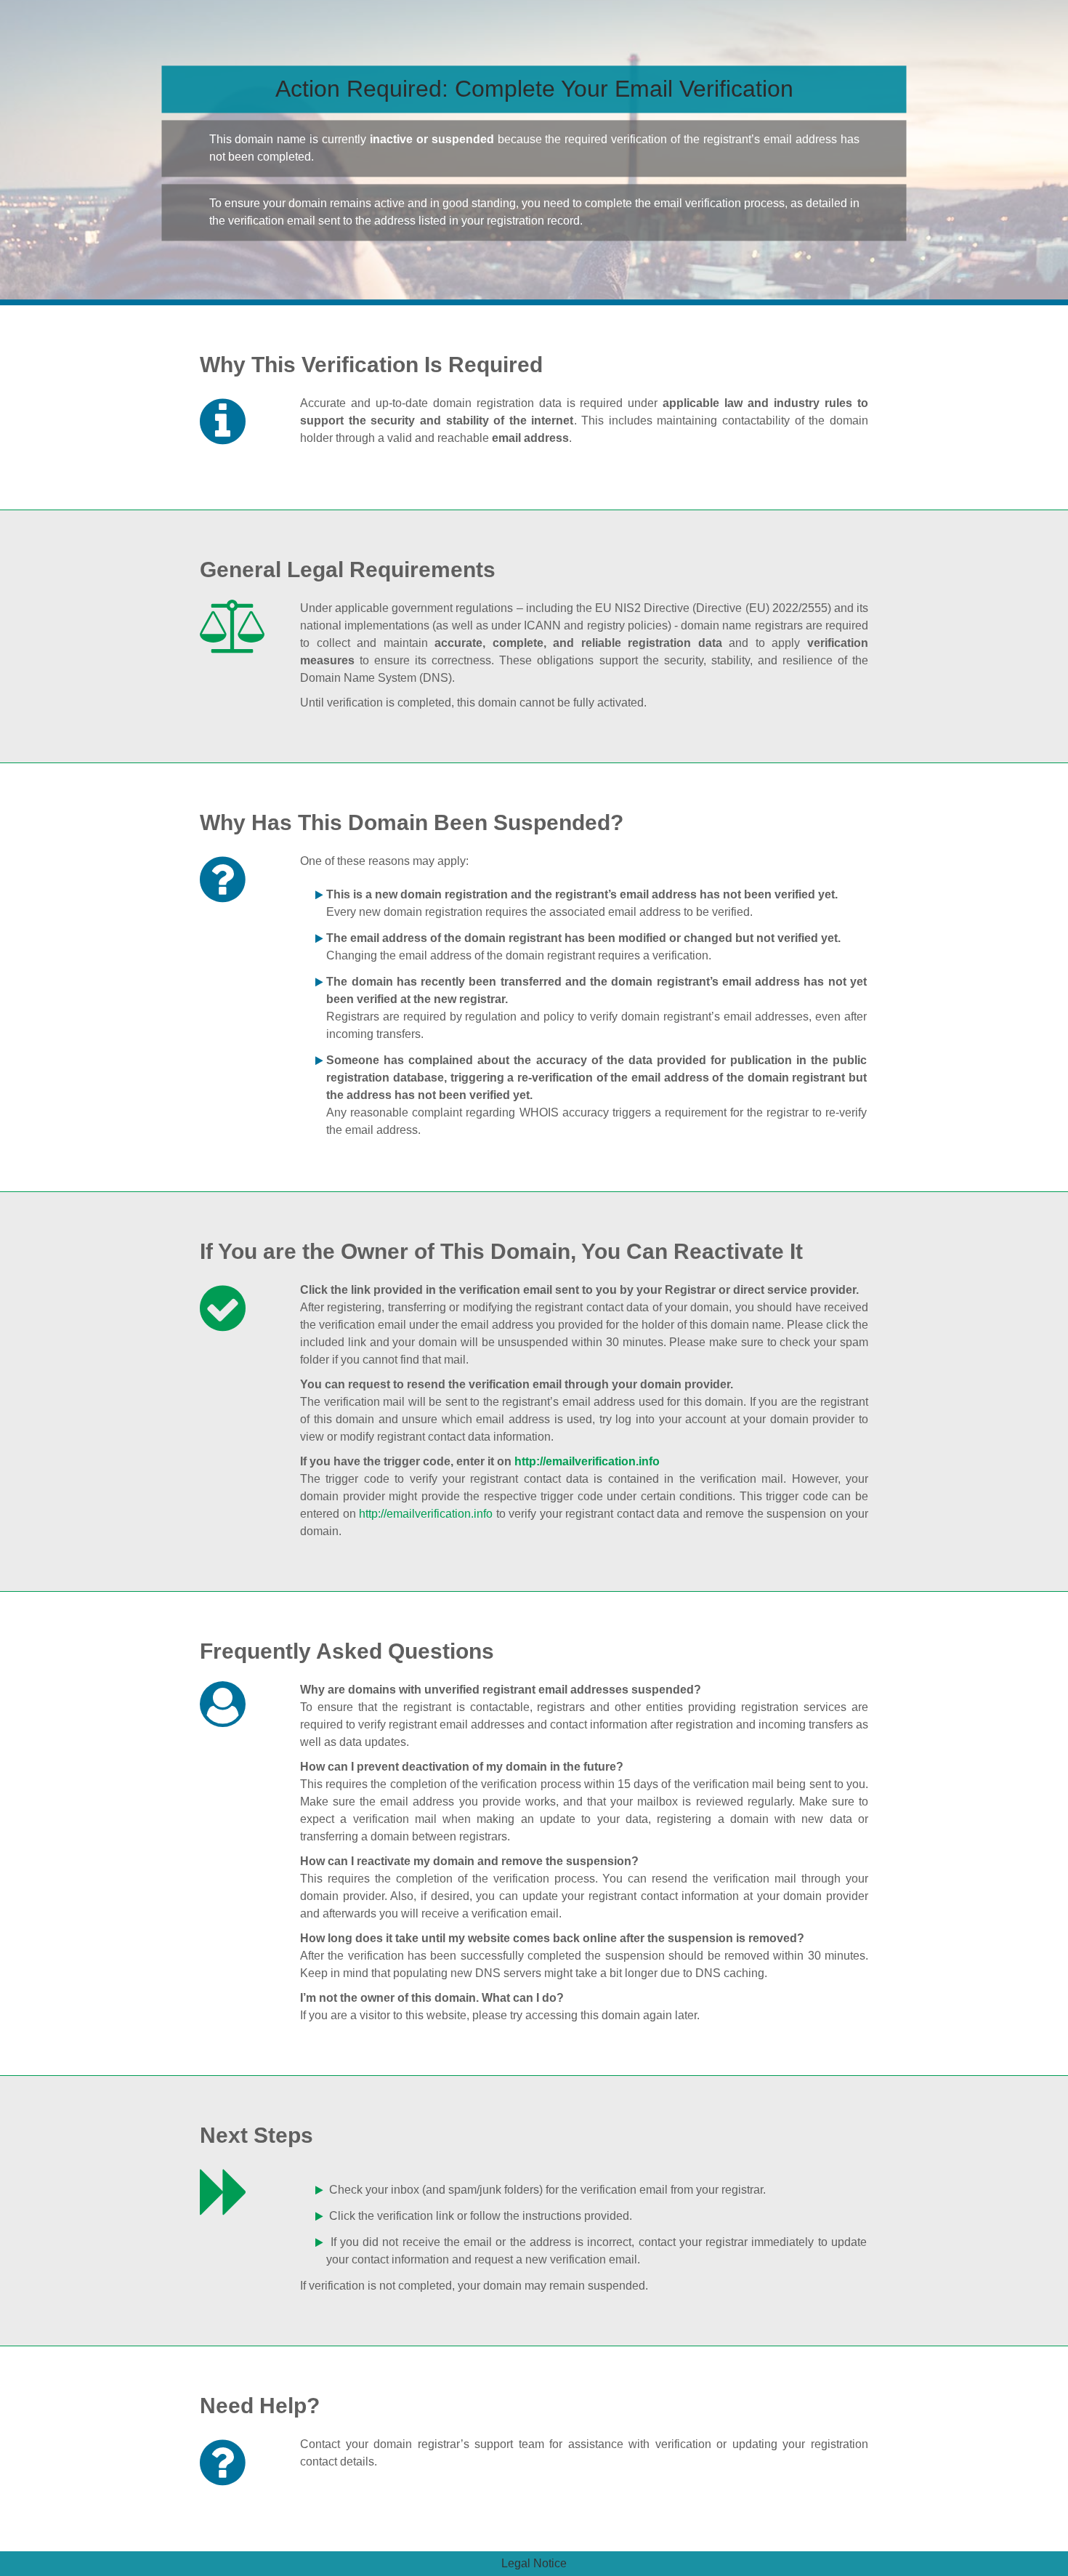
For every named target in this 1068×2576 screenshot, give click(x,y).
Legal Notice (534, 2563)
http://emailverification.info (587, 1461)
